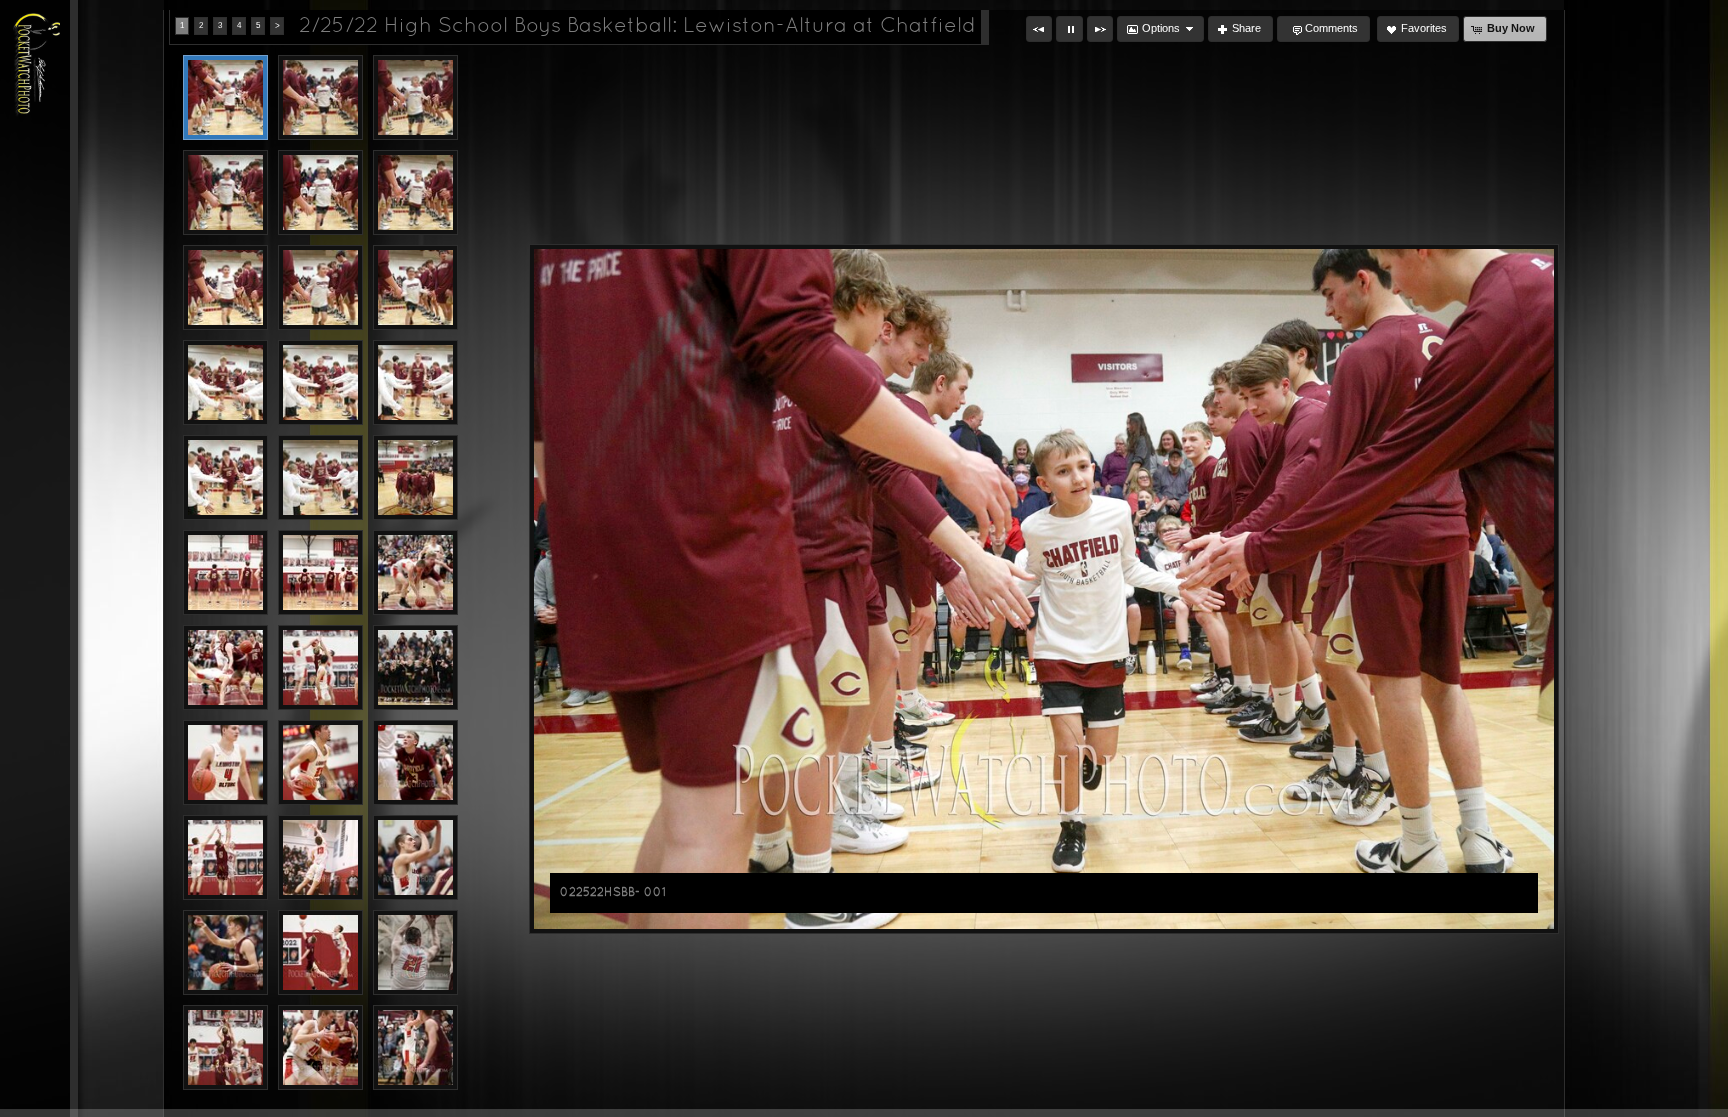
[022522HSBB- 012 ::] (415, 382)
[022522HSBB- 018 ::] (415, 572)
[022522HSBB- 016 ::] (225, 572)
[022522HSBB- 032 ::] (320, 1047)
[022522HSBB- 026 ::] (320, 857)
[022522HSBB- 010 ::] (225, 382)
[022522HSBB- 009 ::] (415, 287)
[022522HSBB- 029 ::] (320, 952)
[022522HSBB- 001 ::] (225, 97)
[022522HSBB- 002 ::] (320, 97)
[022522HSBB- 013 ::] (225, 477)
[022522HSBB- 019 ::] (225, 667)
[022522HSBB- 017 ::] (320, 572)
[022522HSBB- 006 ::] (415, 192)
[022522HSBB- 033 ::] (415, 1047)
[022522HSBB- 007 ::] (225, 287)
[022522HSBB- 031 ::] (225, 1047)
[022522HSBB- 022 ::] (225, 762)
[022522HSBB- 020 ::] (320, 667)
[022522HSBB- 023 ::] (320, 762)
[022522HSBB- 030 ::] (415, 952)
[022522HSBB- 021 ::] (415, 667)
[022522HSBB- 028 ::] (225, 952)
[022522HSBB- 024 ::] (415, 762)
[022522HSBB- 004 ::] (225, 192)
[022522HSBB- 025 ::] (225, 857)
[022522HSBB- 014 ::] (320, 477)
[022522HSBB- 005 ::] (320, 192)
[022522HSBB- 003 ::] (415, 97)
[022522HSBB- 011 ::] (320, 382)
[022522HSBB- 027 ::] (415, 857)
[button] (1039, 29)
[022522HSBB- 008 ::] (320, 287)
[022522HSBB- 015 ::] (415, 477)
